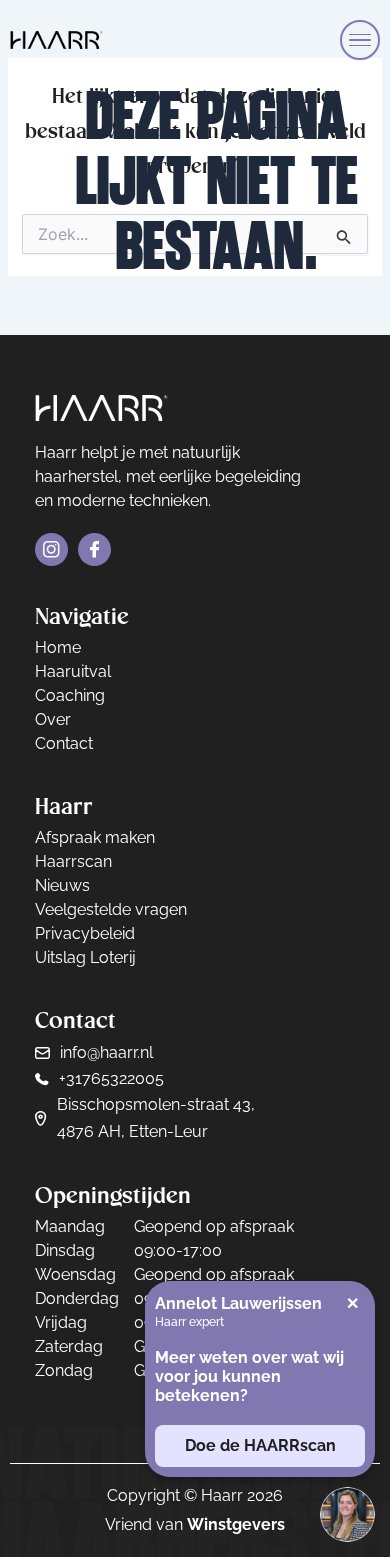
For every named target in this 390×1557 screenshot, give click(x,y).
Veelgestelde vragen (111, 909)
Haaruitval (73, 671)
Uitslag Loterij (85, 957)
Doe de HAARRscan (260, 1445)
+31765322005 (111, 1078)
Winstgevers (236, 1524)
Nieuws (62, 885)
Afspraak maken (95, 837)
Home (58, 647)
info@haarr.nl (106, 1052)
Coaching (70, 695)
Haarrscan (73, 861)
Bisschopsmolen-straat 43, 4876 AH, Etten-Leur (156, 1117)
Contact (64, 743)
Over (53, 719)
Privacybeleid (85, 933)
